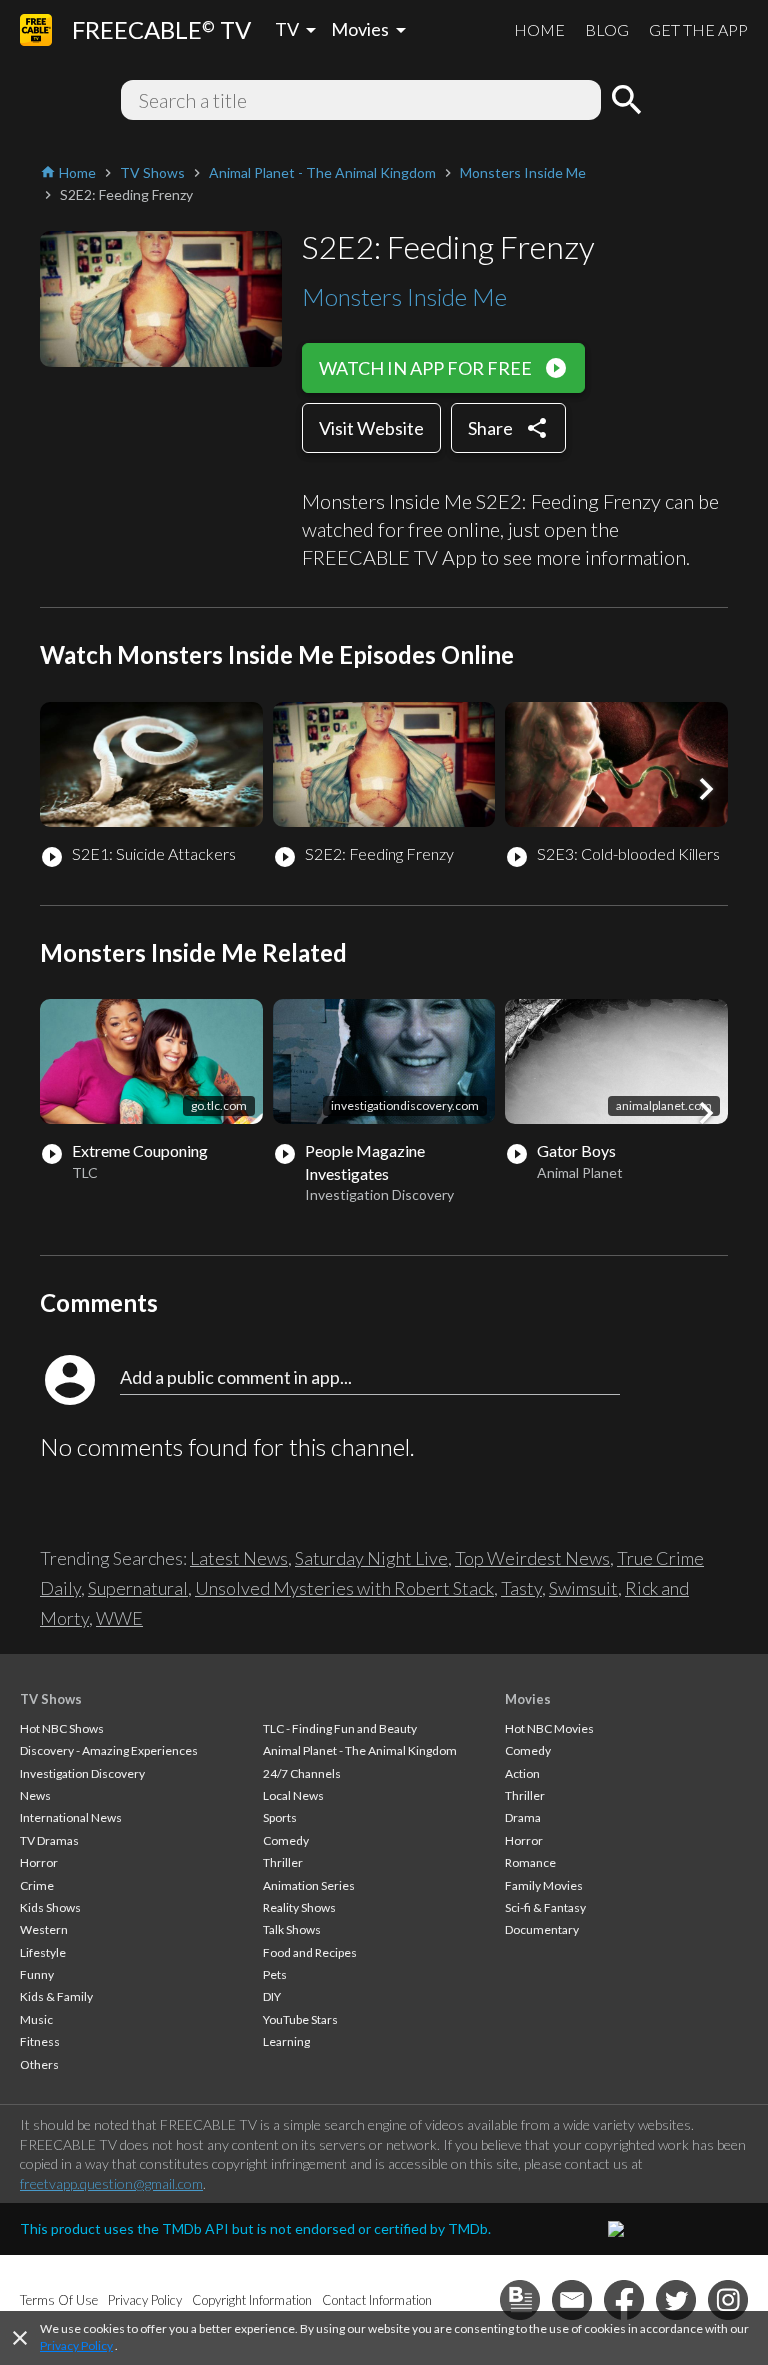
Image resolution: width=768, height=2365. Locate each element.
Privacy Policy (76, 2345)
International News (71, 1817)
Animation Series (309, 1885)
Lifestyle (43, 1952)
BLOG (607, 29)
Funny (37, 1974)
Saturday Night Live (371, 1558)
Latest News (239, 1558)
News (35, 1795)
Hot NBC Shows (62, 1728)
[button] (706, 789)
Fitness (40, 2041)
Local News (293, 1795)
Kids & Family (56, 1996)
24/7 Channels (302, 1773)
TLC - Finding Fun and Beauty (340, 1728)
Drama (523, 1817)
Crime (37, 1885)
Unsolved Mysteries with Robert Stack (344, 1588)
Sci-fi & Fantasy (545, 1907)
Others (39, 2064)
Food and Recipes (310, 1952)
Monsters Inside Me (404, 296)
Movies (528, 1699)
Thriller (283, 1862)
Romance (530, 1862)
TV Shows (51, 1699)
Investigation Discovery (82, 1773)
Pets (275, 1974)
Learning (286, 2041)
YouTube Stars (300, 2019)
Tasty (521, 1588)
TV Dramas (49, 1840)
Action (522, 1773)
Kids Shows (50, 1907)
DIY (272, 1996)
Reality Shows (299, 1907)
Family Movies (544, 1885)
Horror (39, 1862)
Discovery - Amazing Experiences (109, 1750)
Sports (280, 1817)
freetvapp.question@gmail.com (111, 2183)
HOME (539, 29)
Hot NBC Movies (549, 1728)
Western (44, 1929)
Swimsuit (583, 1588)
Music (36, 2019)
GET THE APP (698, 29)
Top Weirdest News (532, 1558)
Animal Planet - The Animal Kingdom (360, 1750)
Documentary (542, 1929)
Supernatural (138, 1588)
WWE (119, 1618)
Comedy (286, 1840)
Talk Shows (292, 1929)
